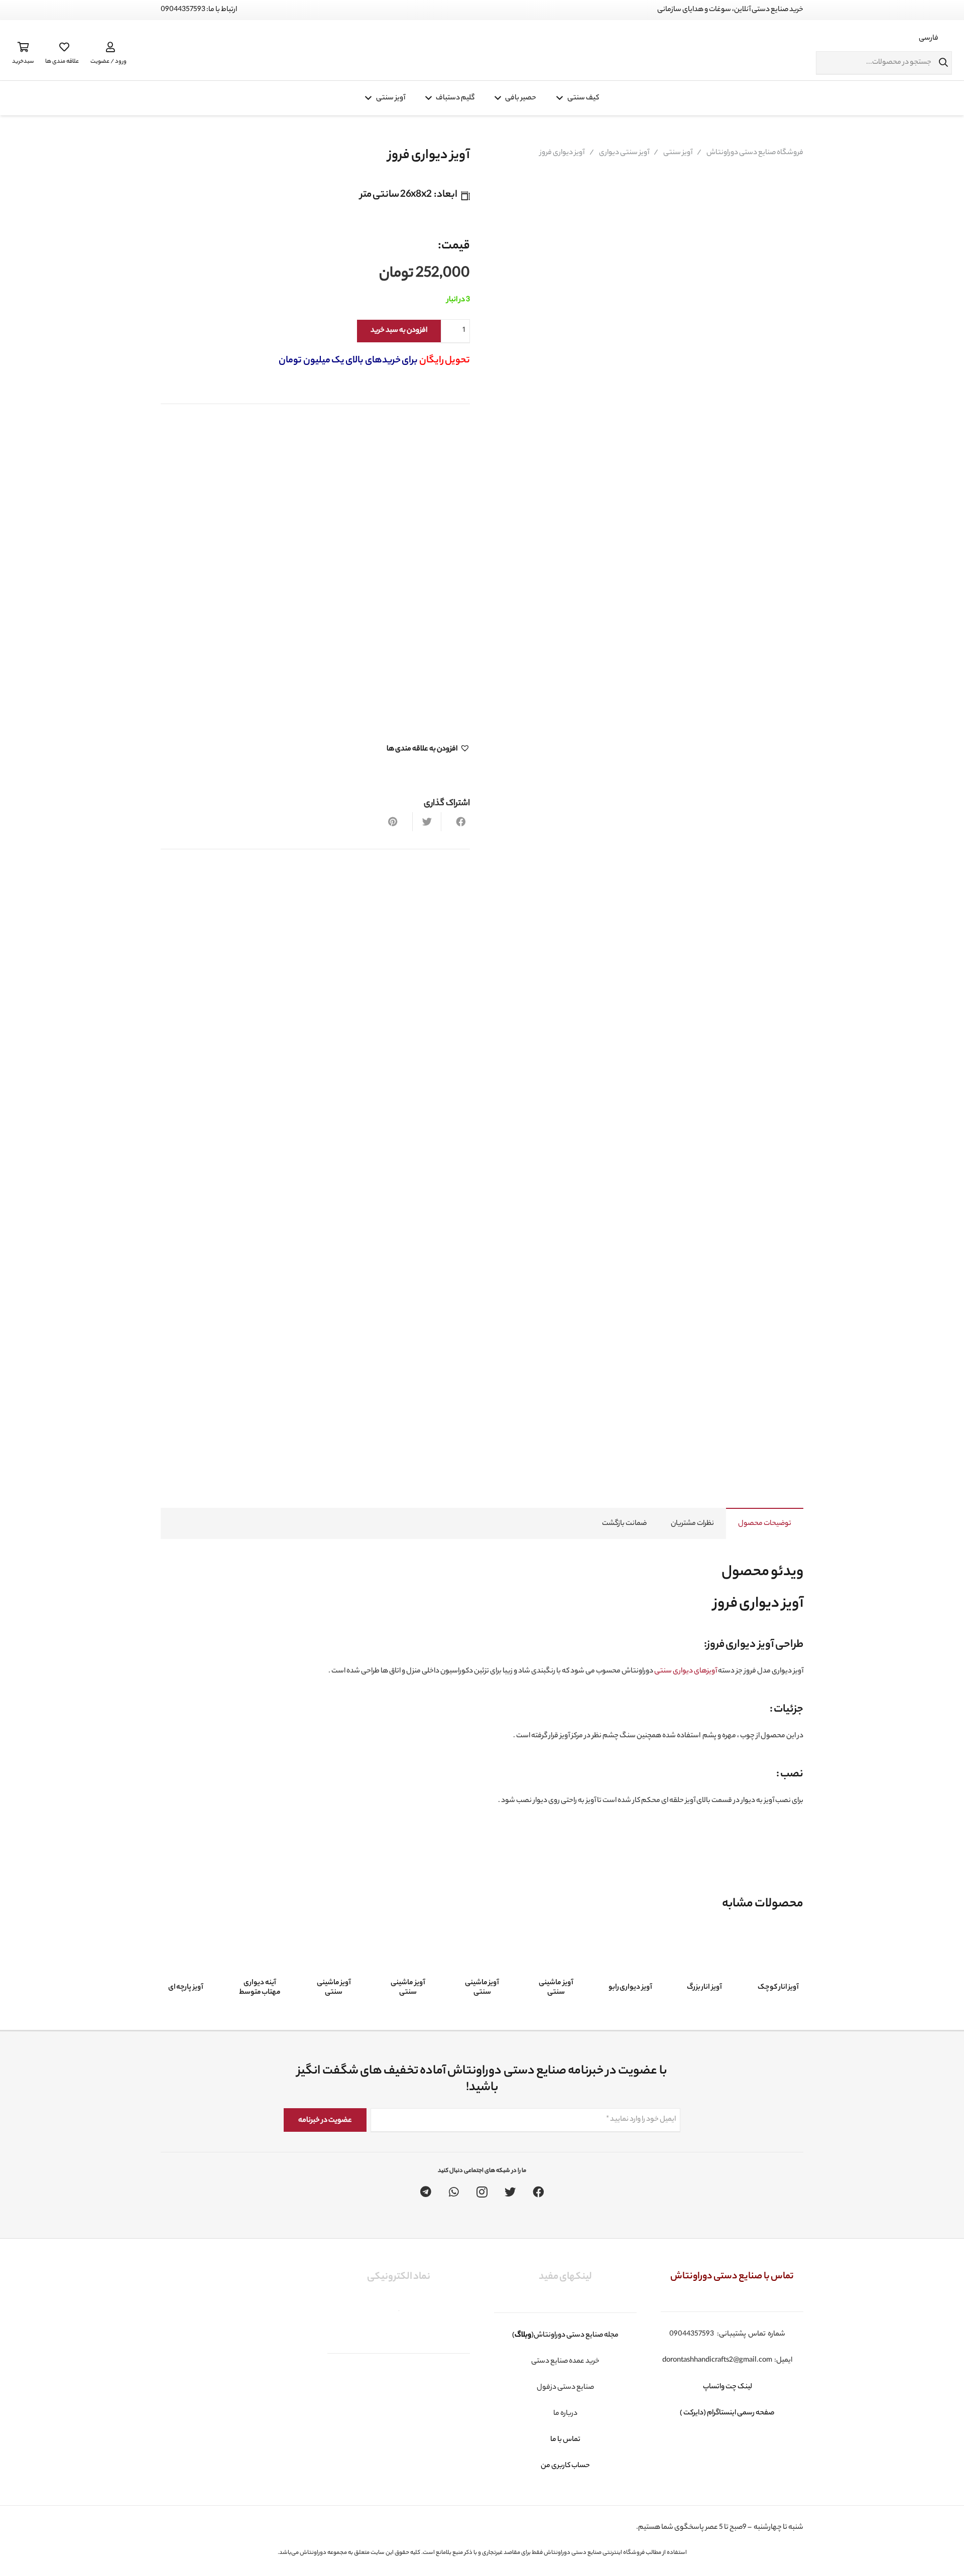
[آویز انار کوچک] (778, 1955)
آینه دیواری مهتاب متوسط (260, 1988)
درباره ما (565, 2414)
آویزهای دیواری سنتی (686, 1671)
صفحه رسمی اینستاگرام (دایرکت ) (728, 2413)
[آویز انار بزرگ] (704, 1955)
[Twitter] (510, 2192)
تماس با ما (565, 2440)
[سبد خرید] (23, 47)
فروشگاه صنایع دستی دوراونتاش (755, 153)
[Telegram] (426, 2192)
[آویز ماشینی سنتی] (556, 1950)
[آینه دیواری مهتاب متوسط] (260, 1950)
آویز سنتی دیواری (624, 153)
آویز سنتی (678, 153)
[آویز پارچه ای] (186, 1955)
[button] (428, 749)
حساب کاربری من (565, 2466)
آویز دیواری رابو (630, 1988)
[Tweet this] (427, 822)
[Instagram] (482, 2192)
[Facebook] (538, 2192)
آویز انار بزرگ (704, 1988)
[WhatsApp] (454, 2192)
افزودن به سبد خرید (399, 331)
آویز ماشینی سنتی (556, 1988)
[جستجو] (943, 63)
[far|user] (108, 47)
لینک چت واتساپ (727, 2387)
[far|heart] (62, 47)
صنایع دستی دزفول (565, 2388)
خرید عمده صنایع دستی (565, 2362)
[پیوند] (471, 50)
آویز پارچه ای (186, 1988)
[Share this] (455, 822)
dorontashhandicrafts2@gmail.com (717, 2361)
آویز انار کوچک (778, 1988)
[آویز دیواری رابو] (630, 1955)
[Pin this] (398, 822)
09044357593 (692, 2335)
